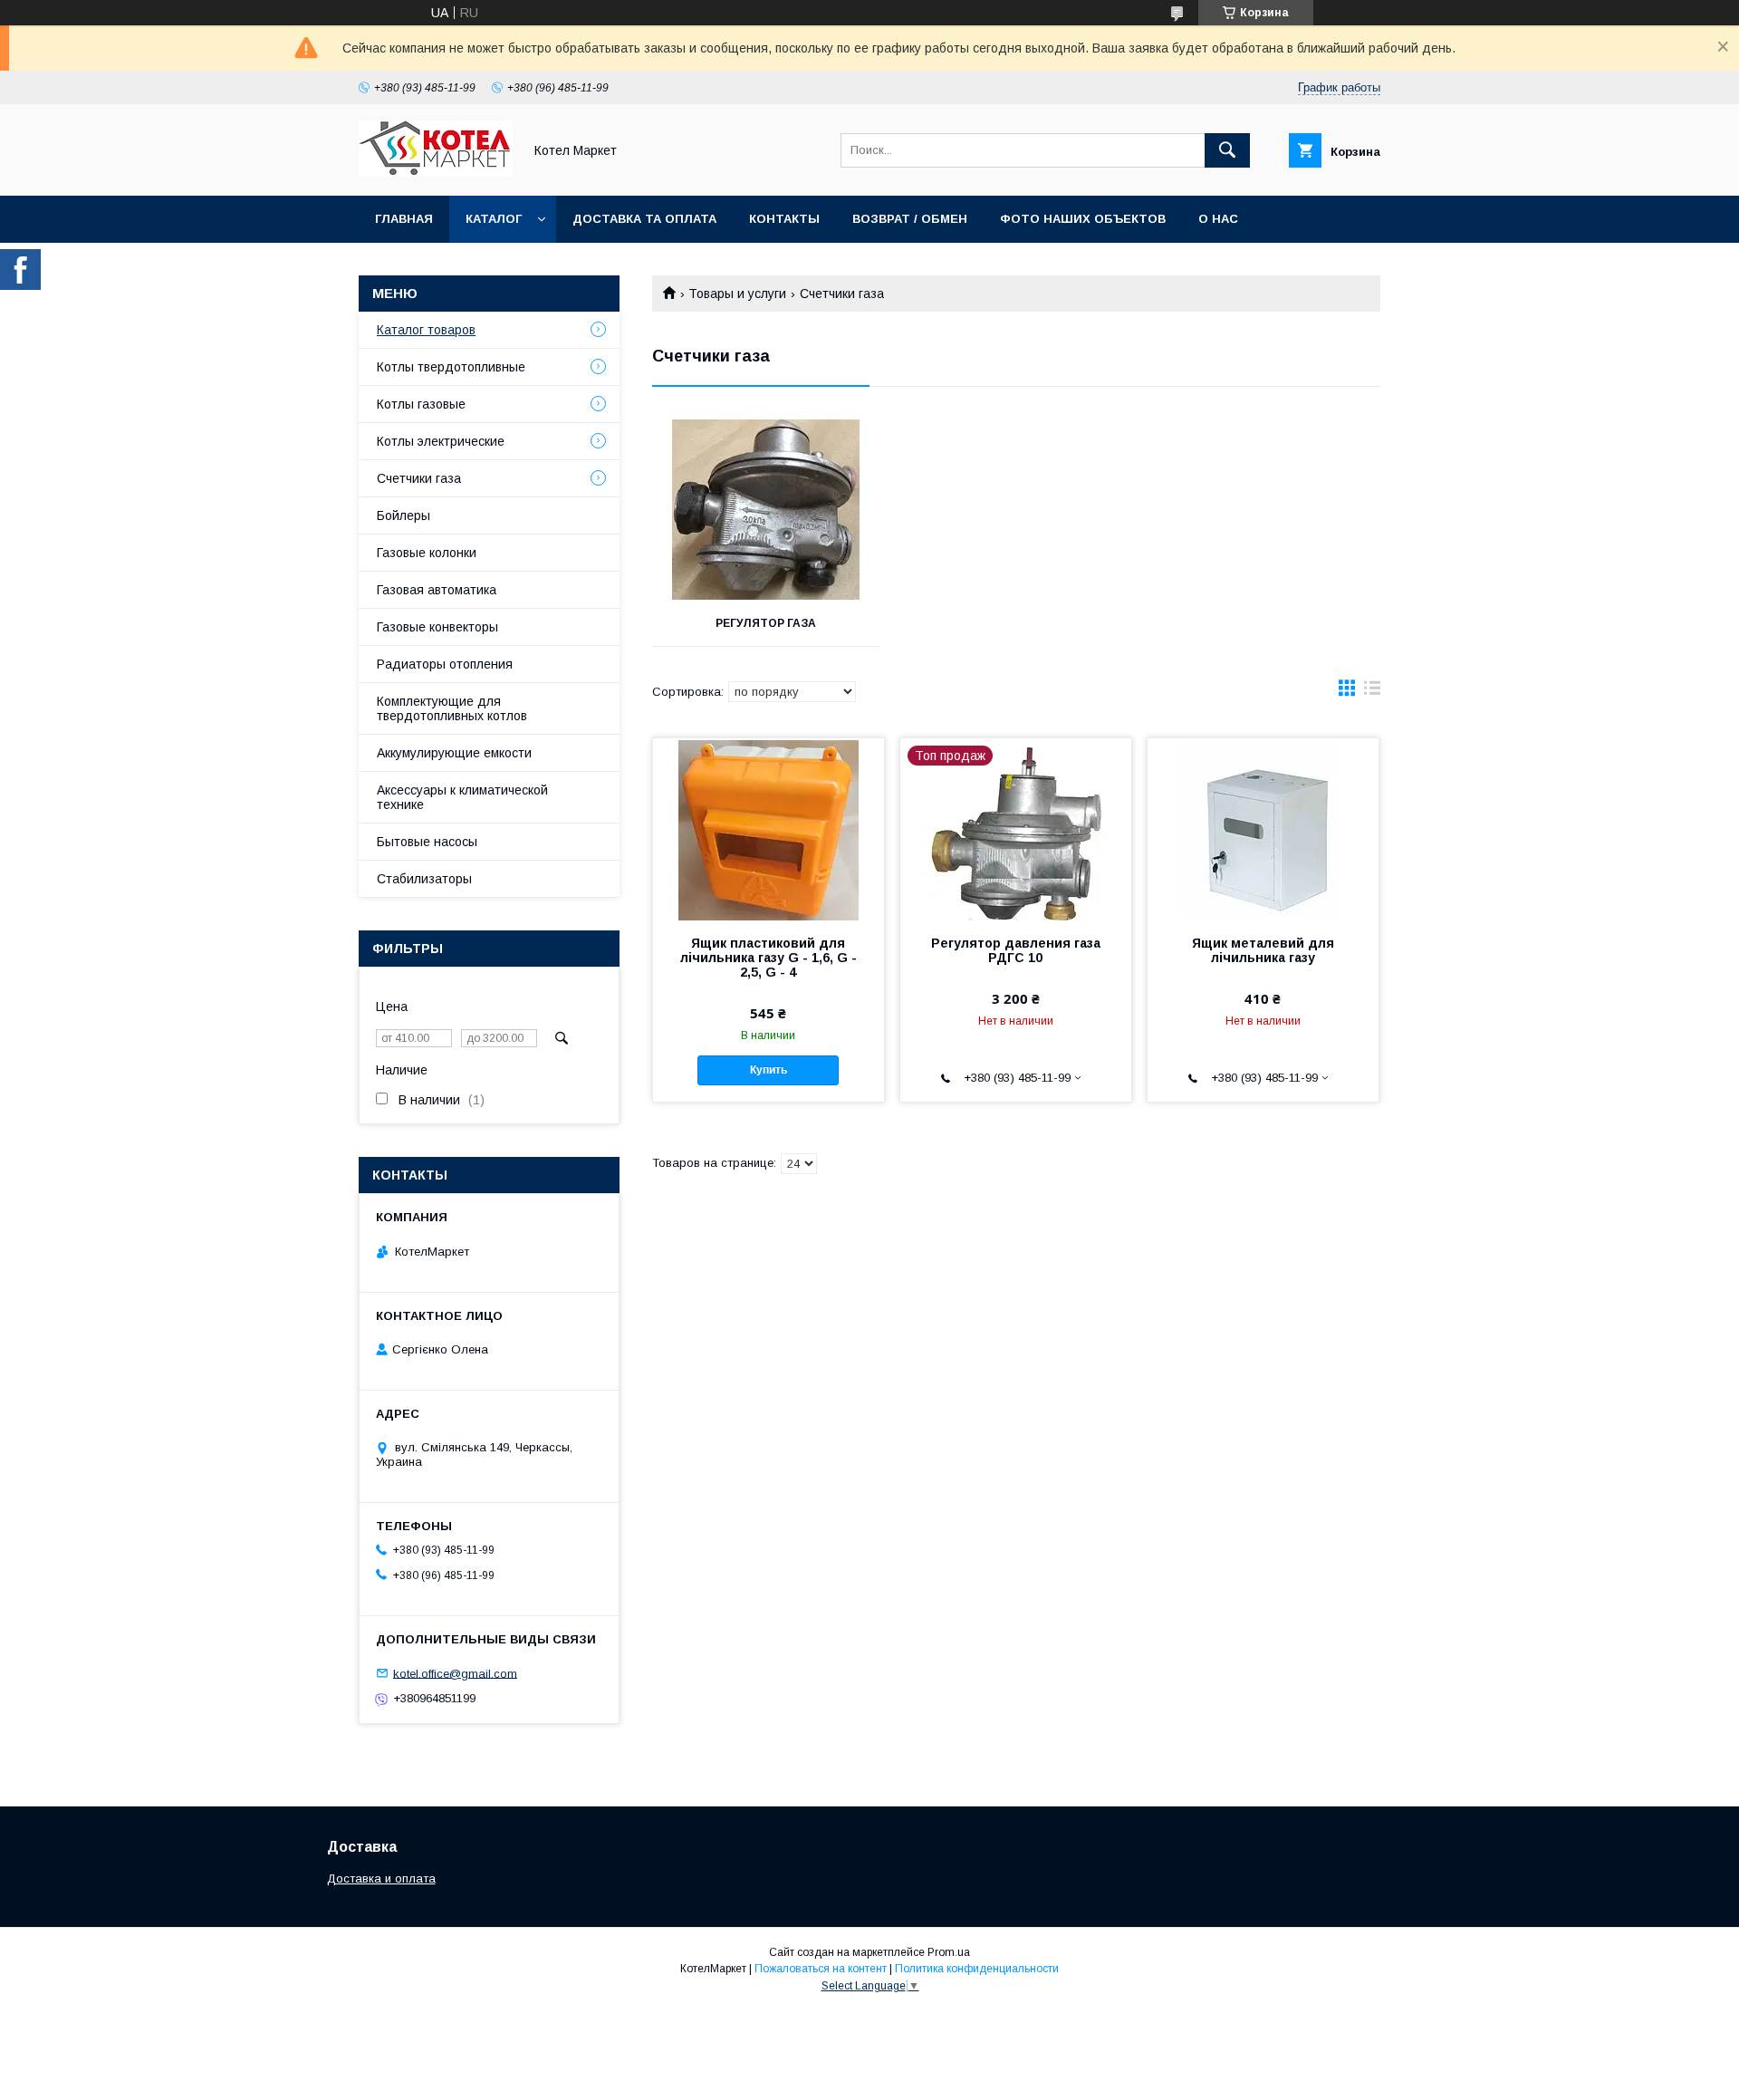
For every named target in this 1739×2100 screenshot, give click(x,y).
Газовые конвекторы (437, 627)
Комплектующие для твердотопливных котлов (452, 708)
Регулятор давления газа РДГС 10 (1016, 950)
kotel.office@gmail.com (455, 1673)
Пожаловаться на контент (821, 1969)
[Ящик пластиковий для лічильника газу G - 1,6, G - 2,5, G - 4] (769, 829)
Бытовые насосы (427, 842)
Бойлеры (404, 515)
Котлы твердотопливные (451, 367)
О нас (1218, 219)
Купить (769, 1070)
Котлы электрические (441, 441)
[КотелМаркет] (436, 172)
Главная (404, 219)
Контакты (784, 219)
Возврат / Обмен (910, 219)
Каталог (494, 219)
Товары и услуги (737, 294)
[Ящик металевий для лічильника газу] (1263, 829)
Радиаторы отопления (445, 664)
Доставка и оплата (381, 1878)
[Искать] (1227, 150)
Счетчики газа (419, 478)
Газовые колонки (427, 553)
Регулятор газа (766, 623)
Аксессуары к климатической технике (462, 797)
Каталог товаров (426, 330)
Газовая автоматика (437, 590)
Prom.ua (949, 1952)
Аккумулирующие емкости (454, 753)
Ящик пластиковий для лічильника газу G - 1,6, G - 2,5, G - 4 (769, 958)
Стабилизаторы (424, 879)
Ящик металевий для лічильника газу (1263, 950)
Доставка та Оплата (644, 219)
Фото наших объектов (1083, 219)
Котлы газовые (421, 404)
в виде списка (1372, 692)
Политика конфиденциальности (977, 1969)
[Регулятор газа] (766, 510)
